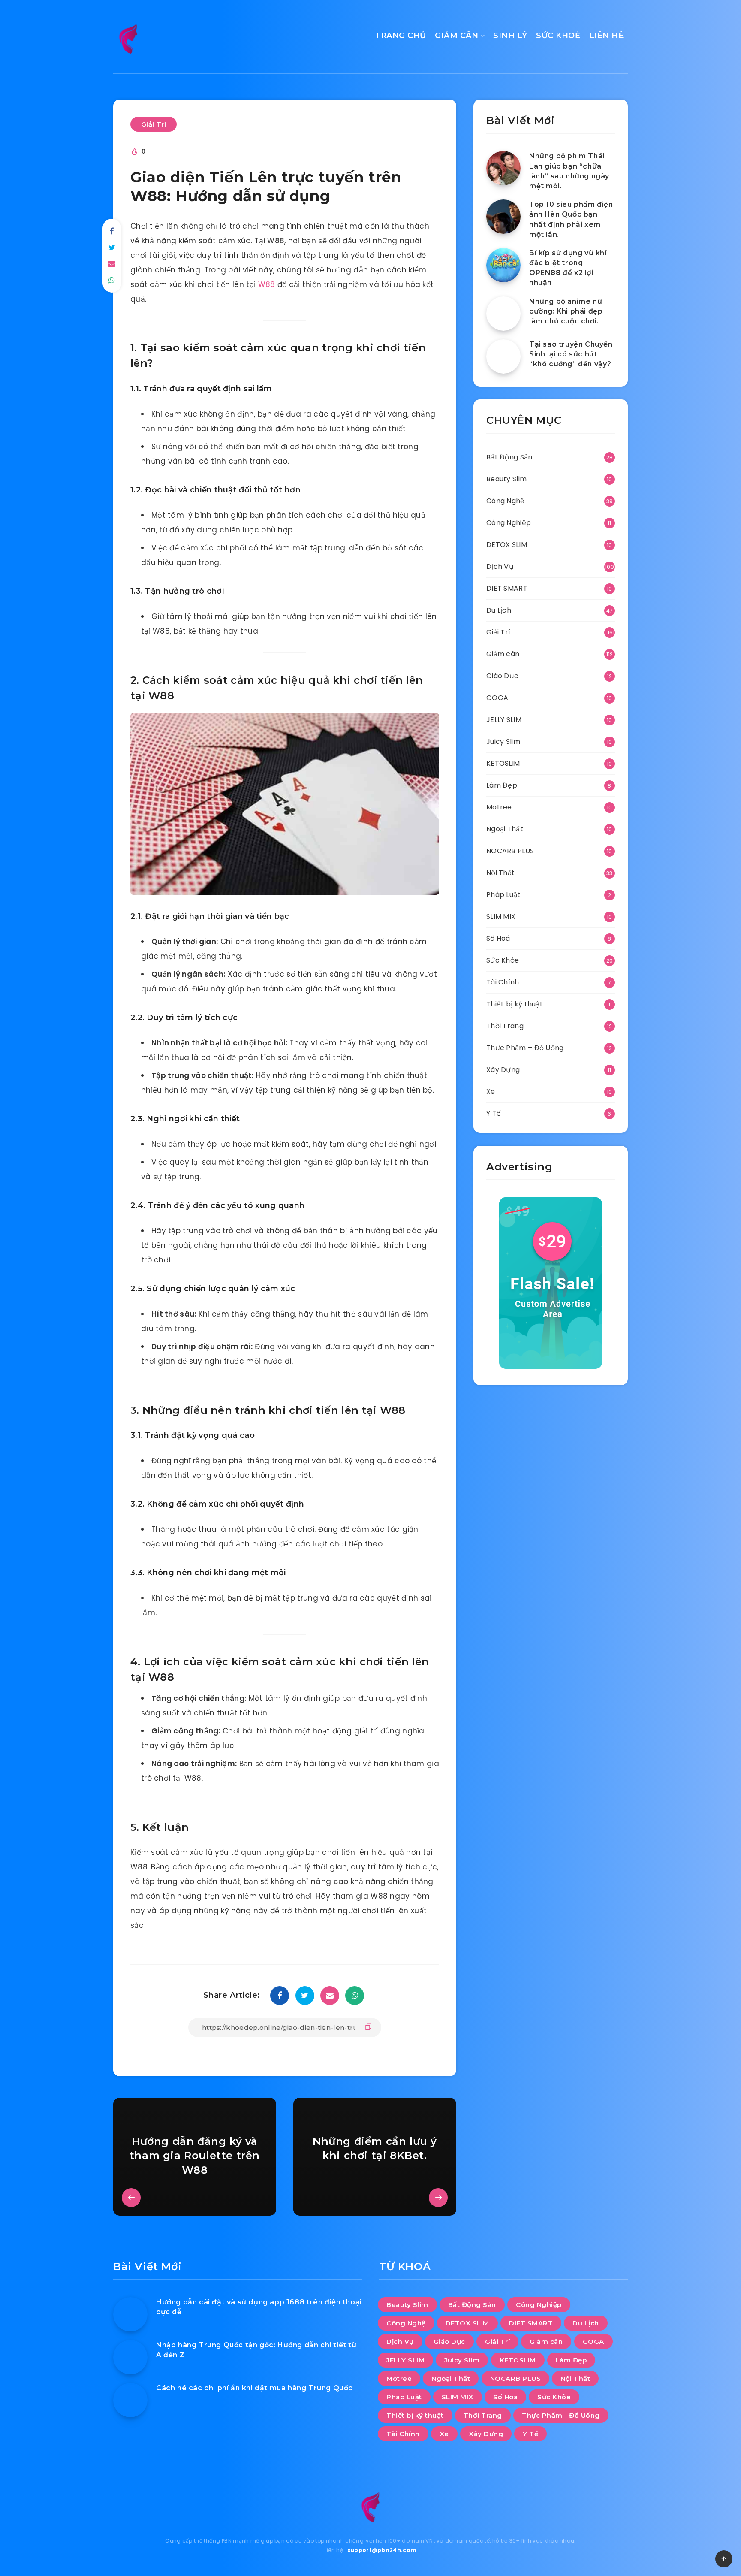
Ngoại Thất (505, 829)
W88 (267, 284)
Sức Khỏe (503, 960)
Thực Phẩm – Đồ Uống (525, 1048)
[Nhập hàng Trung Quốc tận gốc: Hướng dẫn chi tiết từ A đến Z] (130, 2357)
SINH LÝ (510, 36)
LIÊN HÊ (607, 36)
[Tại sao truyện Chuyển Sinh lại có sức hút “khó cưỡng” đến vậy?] (503, 356)
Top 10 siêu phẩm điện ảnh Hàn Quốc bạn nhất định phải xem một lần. (571, 219)
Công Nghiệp (509, 523)
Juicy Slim (503, 741)
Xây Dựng (503, 1070)
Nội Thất (500, 873)
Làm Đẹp (502, 785)
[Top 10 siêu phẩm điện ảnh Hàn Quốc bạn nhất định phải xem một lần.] (503, 217)
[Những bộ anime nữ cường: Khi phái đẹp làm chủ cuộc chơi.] (503, 314)
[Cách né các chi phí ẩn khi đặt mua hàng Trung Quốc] (130, 2400)
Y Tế (494, 1113)
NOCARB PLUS (510, 851)
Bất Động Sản (509, 457)
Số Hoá (498, 938)
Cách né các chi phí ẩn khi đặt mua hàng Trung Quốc (255, 2388)
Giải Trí (154, 124)
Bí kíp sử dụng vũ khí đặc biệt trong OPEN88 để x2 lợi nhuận (568, 268)
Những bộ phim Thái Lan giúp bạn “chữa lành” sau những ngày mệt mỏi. (569, 171)
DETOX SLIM (507, 545)
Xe (491, 1092)
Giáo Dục (502, 676)
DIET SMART (507, 588)
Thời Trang (505, 1026)
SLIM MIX (501, 917)
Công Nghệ (506, 501)
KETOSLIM (503, 763)
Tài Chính (503, 982)
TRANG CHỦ (401, 36)
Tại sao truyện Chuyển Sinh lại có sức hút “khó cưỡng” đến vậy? (571, 354)
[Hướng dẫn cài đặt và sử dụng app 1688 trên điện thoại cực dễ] (130, 2314)
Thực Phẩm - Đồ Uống (561, 2415)
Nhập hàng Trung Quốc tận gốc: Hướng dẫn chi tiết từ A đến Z (256, 2350)
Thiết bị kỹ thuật (515, 1004)
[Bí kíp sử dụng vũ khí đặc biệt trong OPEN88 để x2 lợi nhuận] (503, 265)
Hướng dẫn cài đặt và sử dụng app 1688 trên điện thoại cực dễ (259, 2307)
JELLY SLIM (504, 720)
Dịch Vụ (500, 566)
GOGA (497, 698)
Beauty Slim (506, 479)
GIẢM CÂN (456, 36)
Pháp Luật (503, 895)
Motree (499, 807)
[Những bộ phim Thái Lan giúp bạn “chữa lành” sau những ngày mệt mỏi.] (503, 168)
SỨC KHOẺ (558, 36)
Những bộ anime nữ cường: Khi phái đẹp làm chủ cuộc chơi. (566, 311)
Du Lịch (499, 610)
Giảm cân (503, 654)
